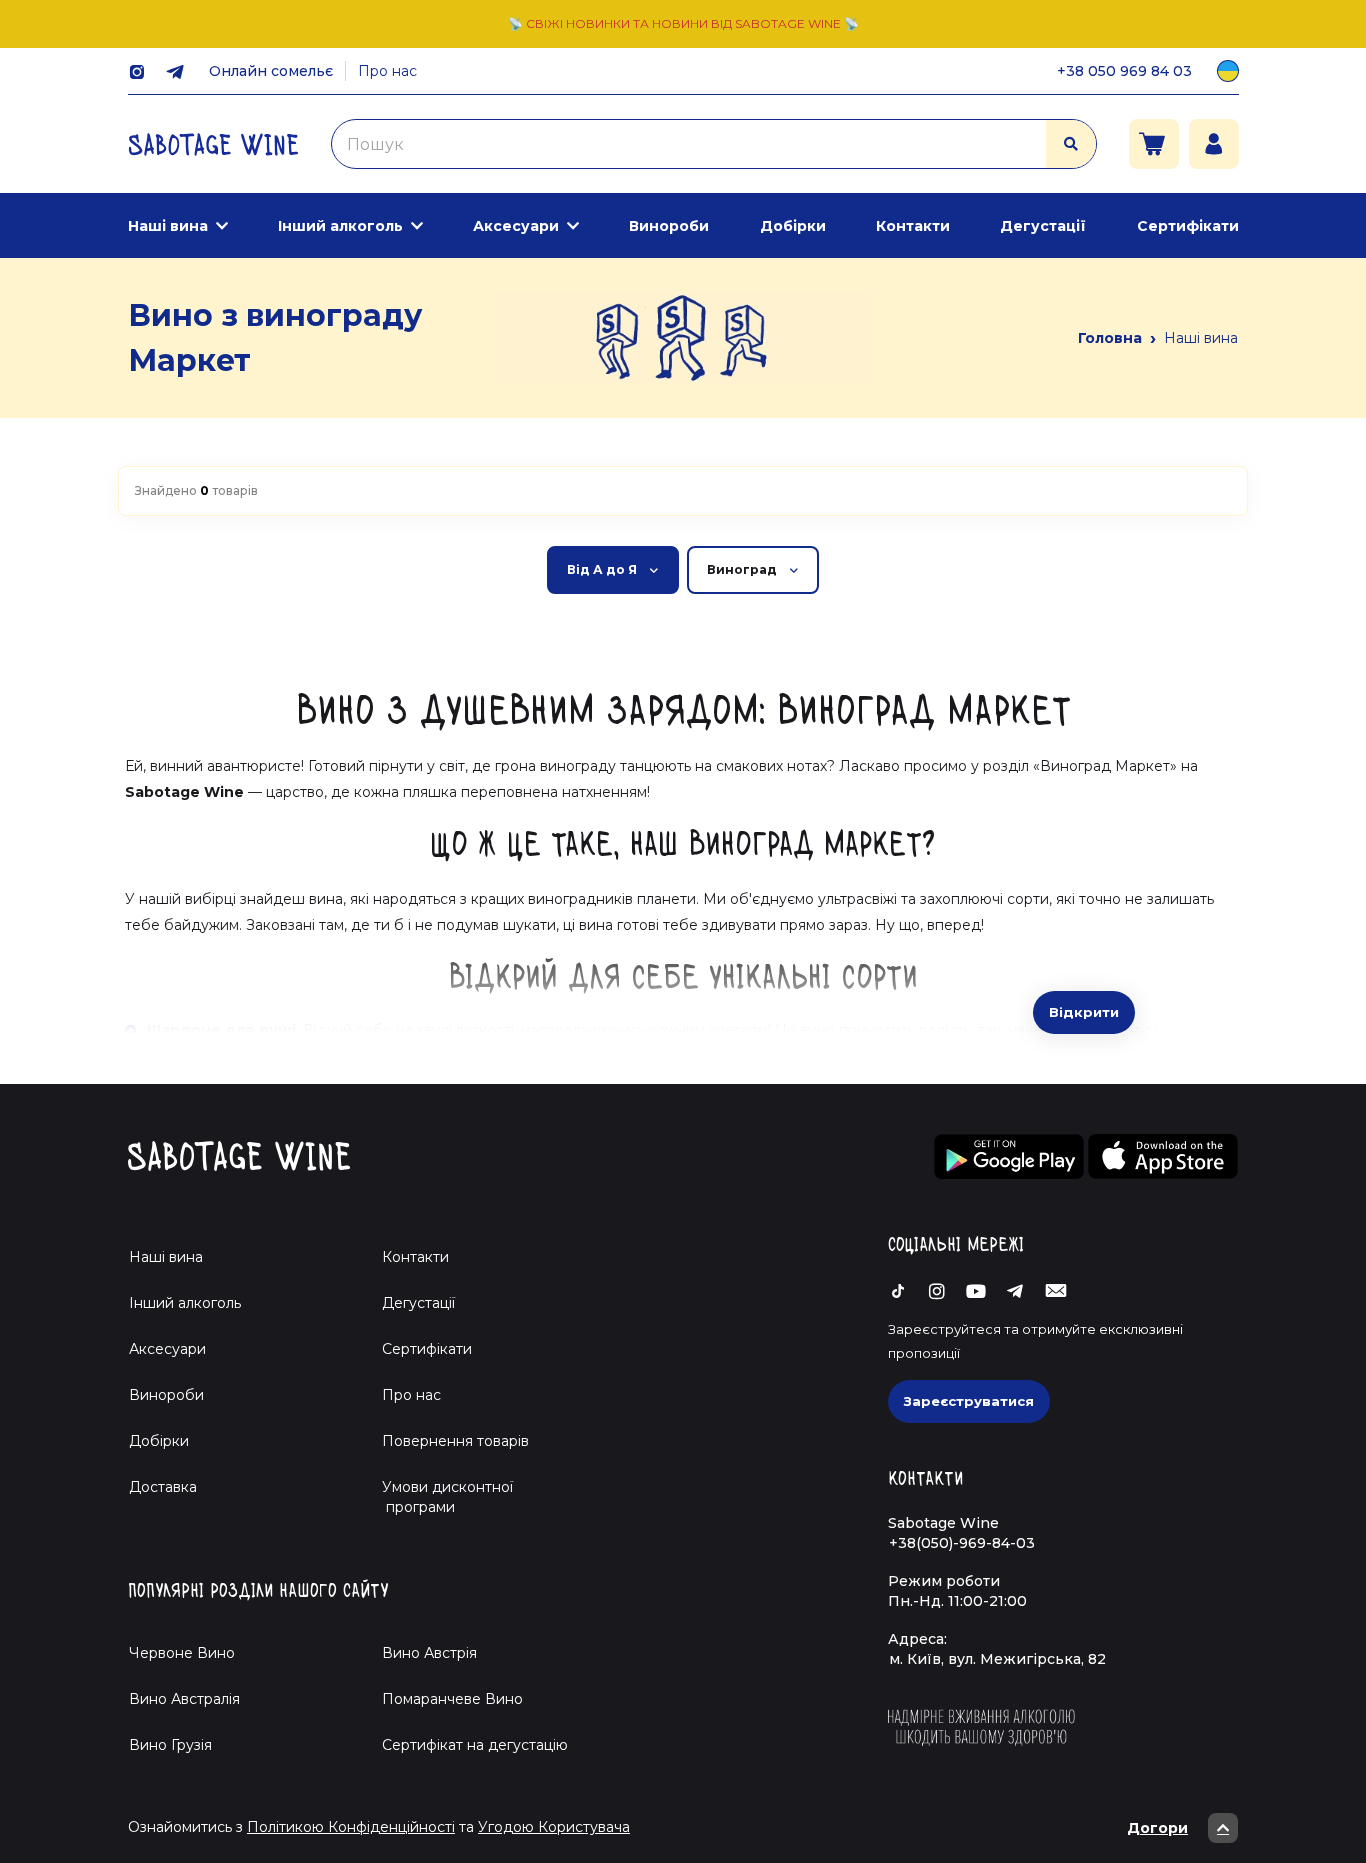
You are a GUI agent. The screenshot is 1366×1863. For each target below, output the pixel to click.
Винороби (669, 226)
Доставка (163, 1487)
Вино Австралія (184, 1699)
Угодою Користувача (554, 1827)
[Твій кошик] (1154, 144)
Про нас (387, 71)
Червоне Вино (182, 1653)
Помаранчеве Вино (452, 1699)
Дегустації (1043, 226)
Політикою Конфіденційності (351, 1827)
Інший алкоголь (340, 226)
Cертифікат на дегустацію (475, 1745)
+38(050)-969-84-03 (962, 1543)
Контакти (913, 226)
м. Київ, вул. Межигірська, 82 (997, 1659)
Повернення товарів (455, 1441)
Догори (1157, 1828)
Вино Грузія (170, 1745)
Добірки (793, 226)
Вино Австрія (429, 1653)
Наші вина (168, 226)
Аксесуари (516, 226)
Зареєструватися (969, 1401)
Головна (1110, 338)
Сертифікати (1188, 226)
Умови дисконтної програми (439, 1497)
